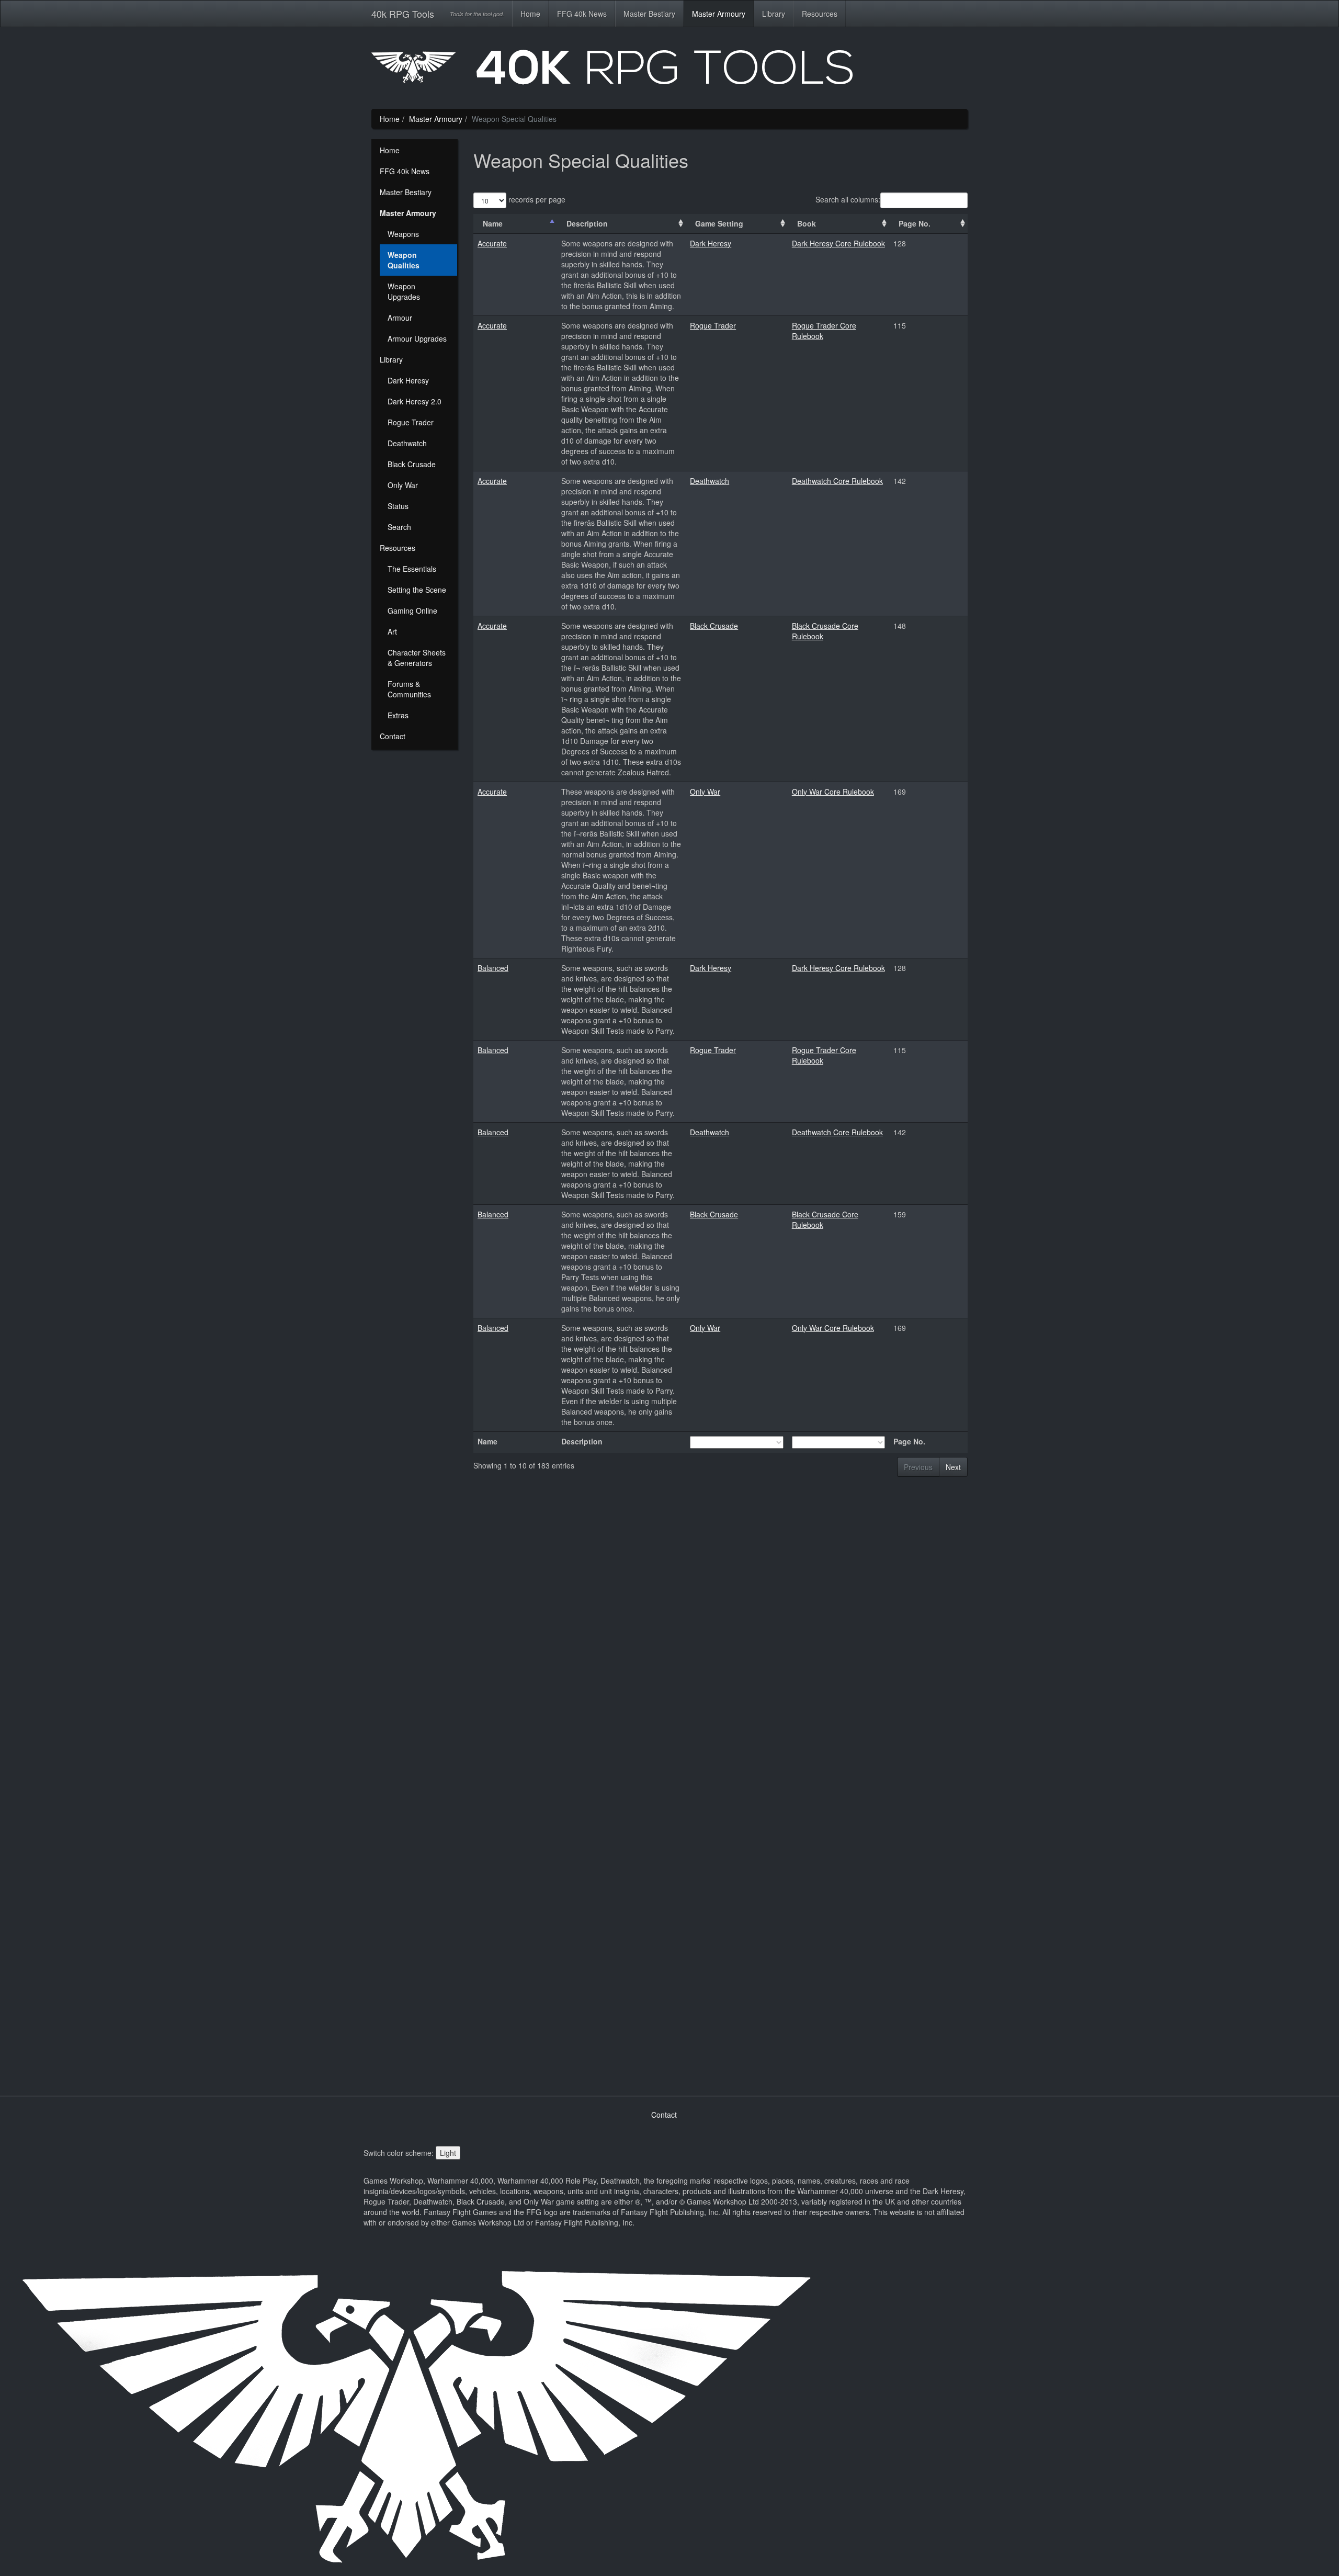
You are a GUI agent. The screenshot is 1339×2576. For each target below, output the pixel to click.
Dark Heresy (408, 380)
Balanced (493, 968)
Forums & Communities (409, 689)
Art (392, 631)
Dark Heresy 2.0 (415, 401)
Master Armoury (719, 14)
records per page (536, 199)
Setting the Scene (417, 590)
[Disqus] (720, 1664)
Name (493, 223)
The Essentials (412, 569)
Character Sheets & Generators (417, 658)
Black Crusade (412, 464)
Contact (393, 736)
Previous (918, 1467)
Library (774, 14)
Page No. (915, 223)
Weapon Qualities (404, 260)
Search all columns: (848, 199)
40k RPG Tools (403, 14)
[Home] (669, 71)
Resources (820, 14)
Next (953, 1467)
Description (587, 223)
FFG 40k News (582, 14)
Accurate (492, 243)
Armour (400, 318)
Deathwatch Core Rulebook (837, 481)
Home (530, 14)
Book (807, 223)
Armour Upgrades (417, 338)
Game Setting (719, 223)
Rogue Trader (411, 422)
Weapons (403, 234)
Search (399, 527)
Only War (403, 485)
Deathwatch (407, 443)
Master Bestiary (649, 14)
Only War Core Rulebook (833, 792)
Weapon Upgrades (404, 291)
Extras (398, 715)
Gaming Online (412, 611)
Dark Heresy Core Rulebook (838, 243)
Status (398, 506)
